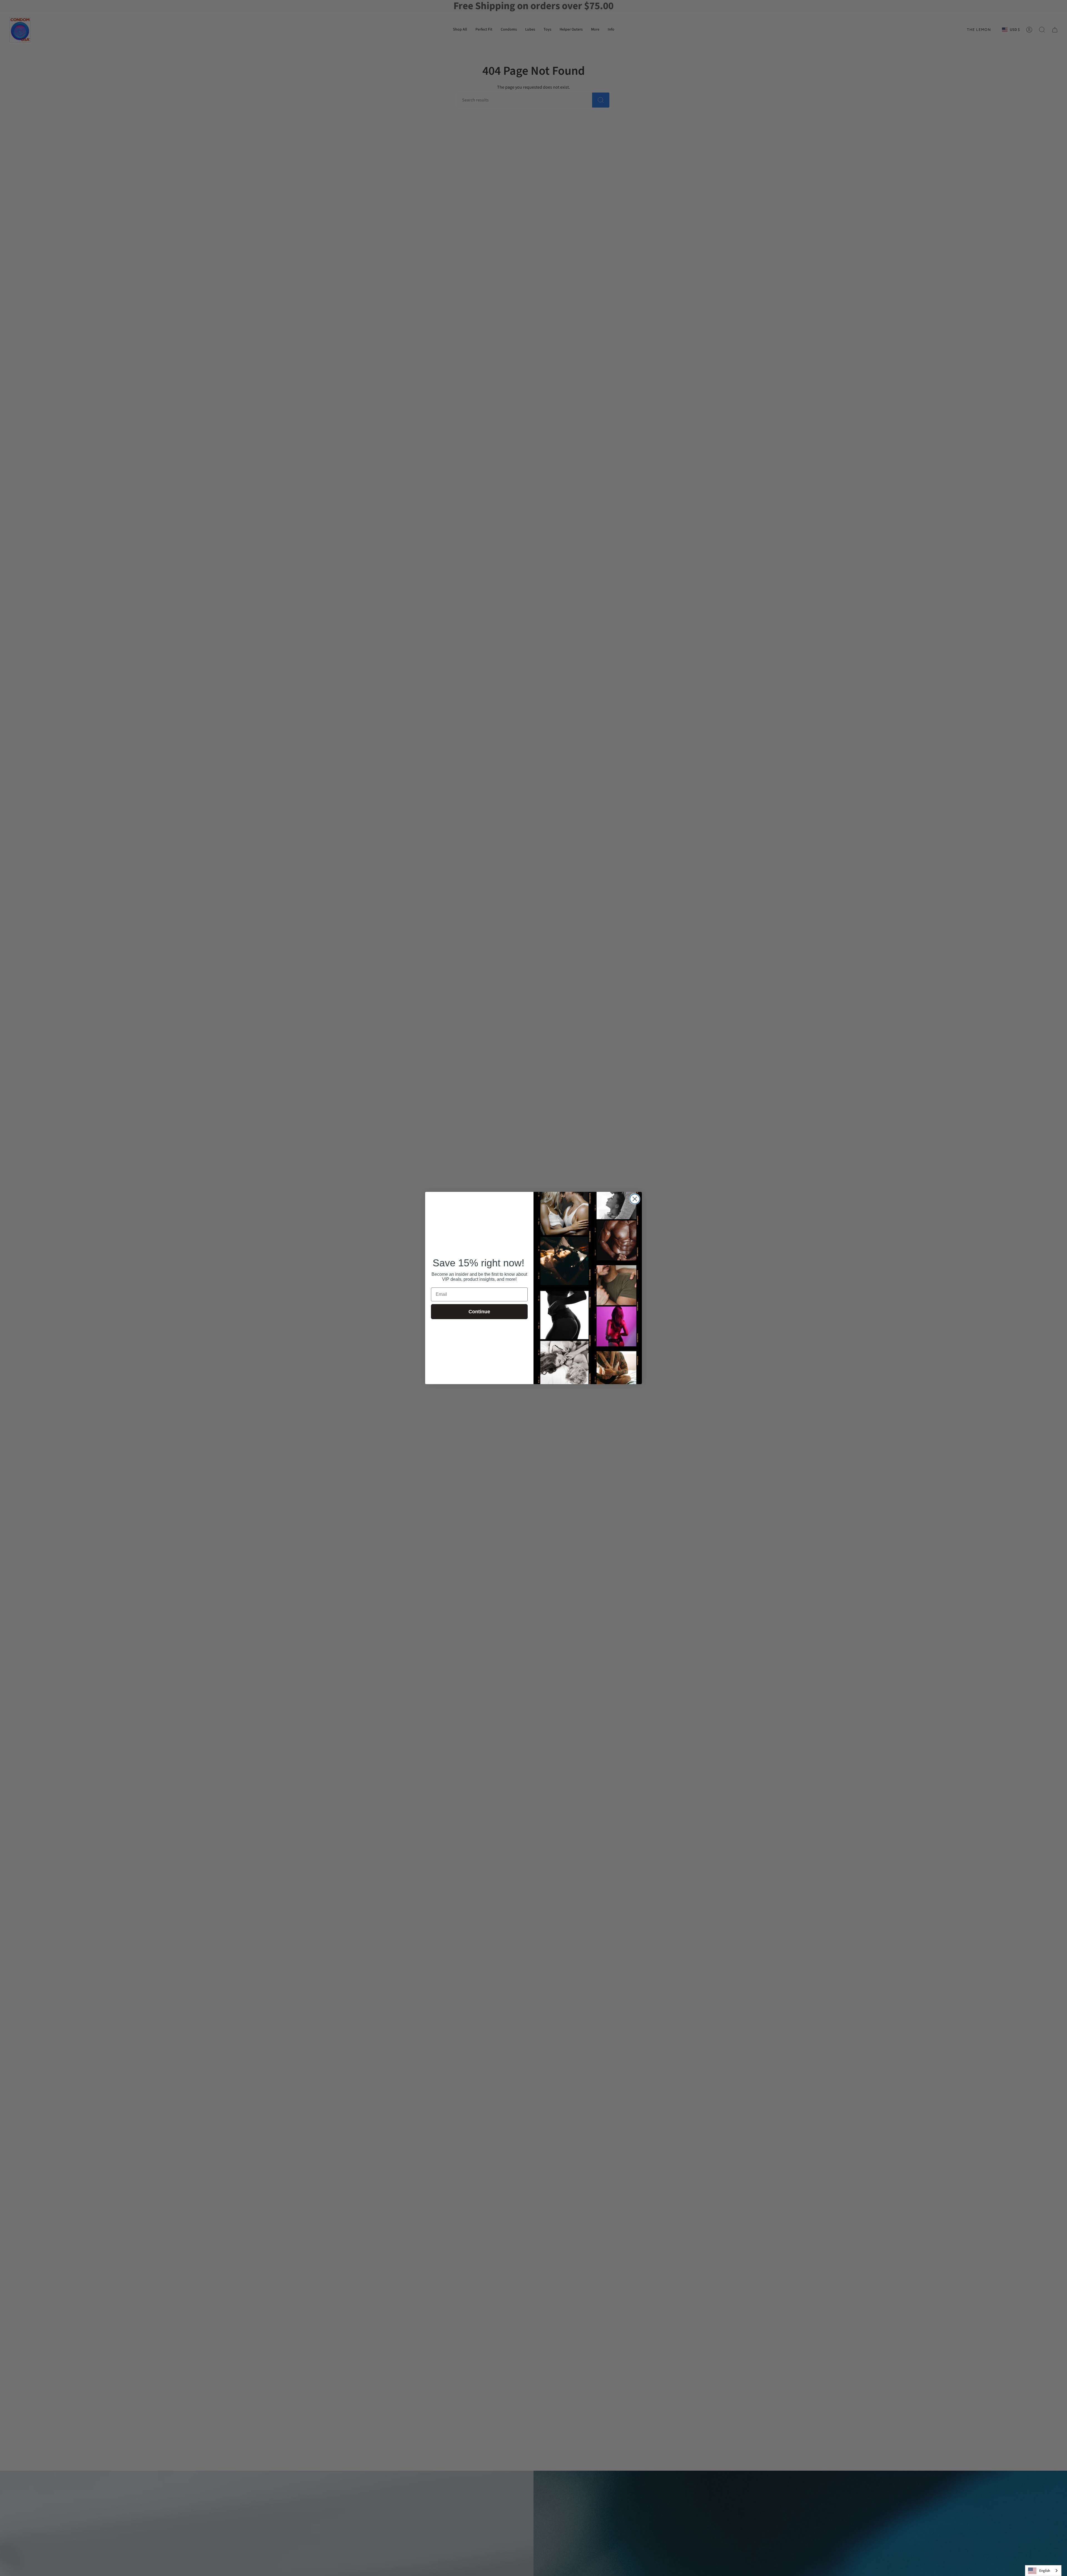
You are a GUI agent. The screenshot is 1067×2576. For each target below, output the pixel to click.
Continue (479, 1312)
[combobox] (1043, 2571)
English (1045, 2571)
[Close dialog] (635, 1199)
